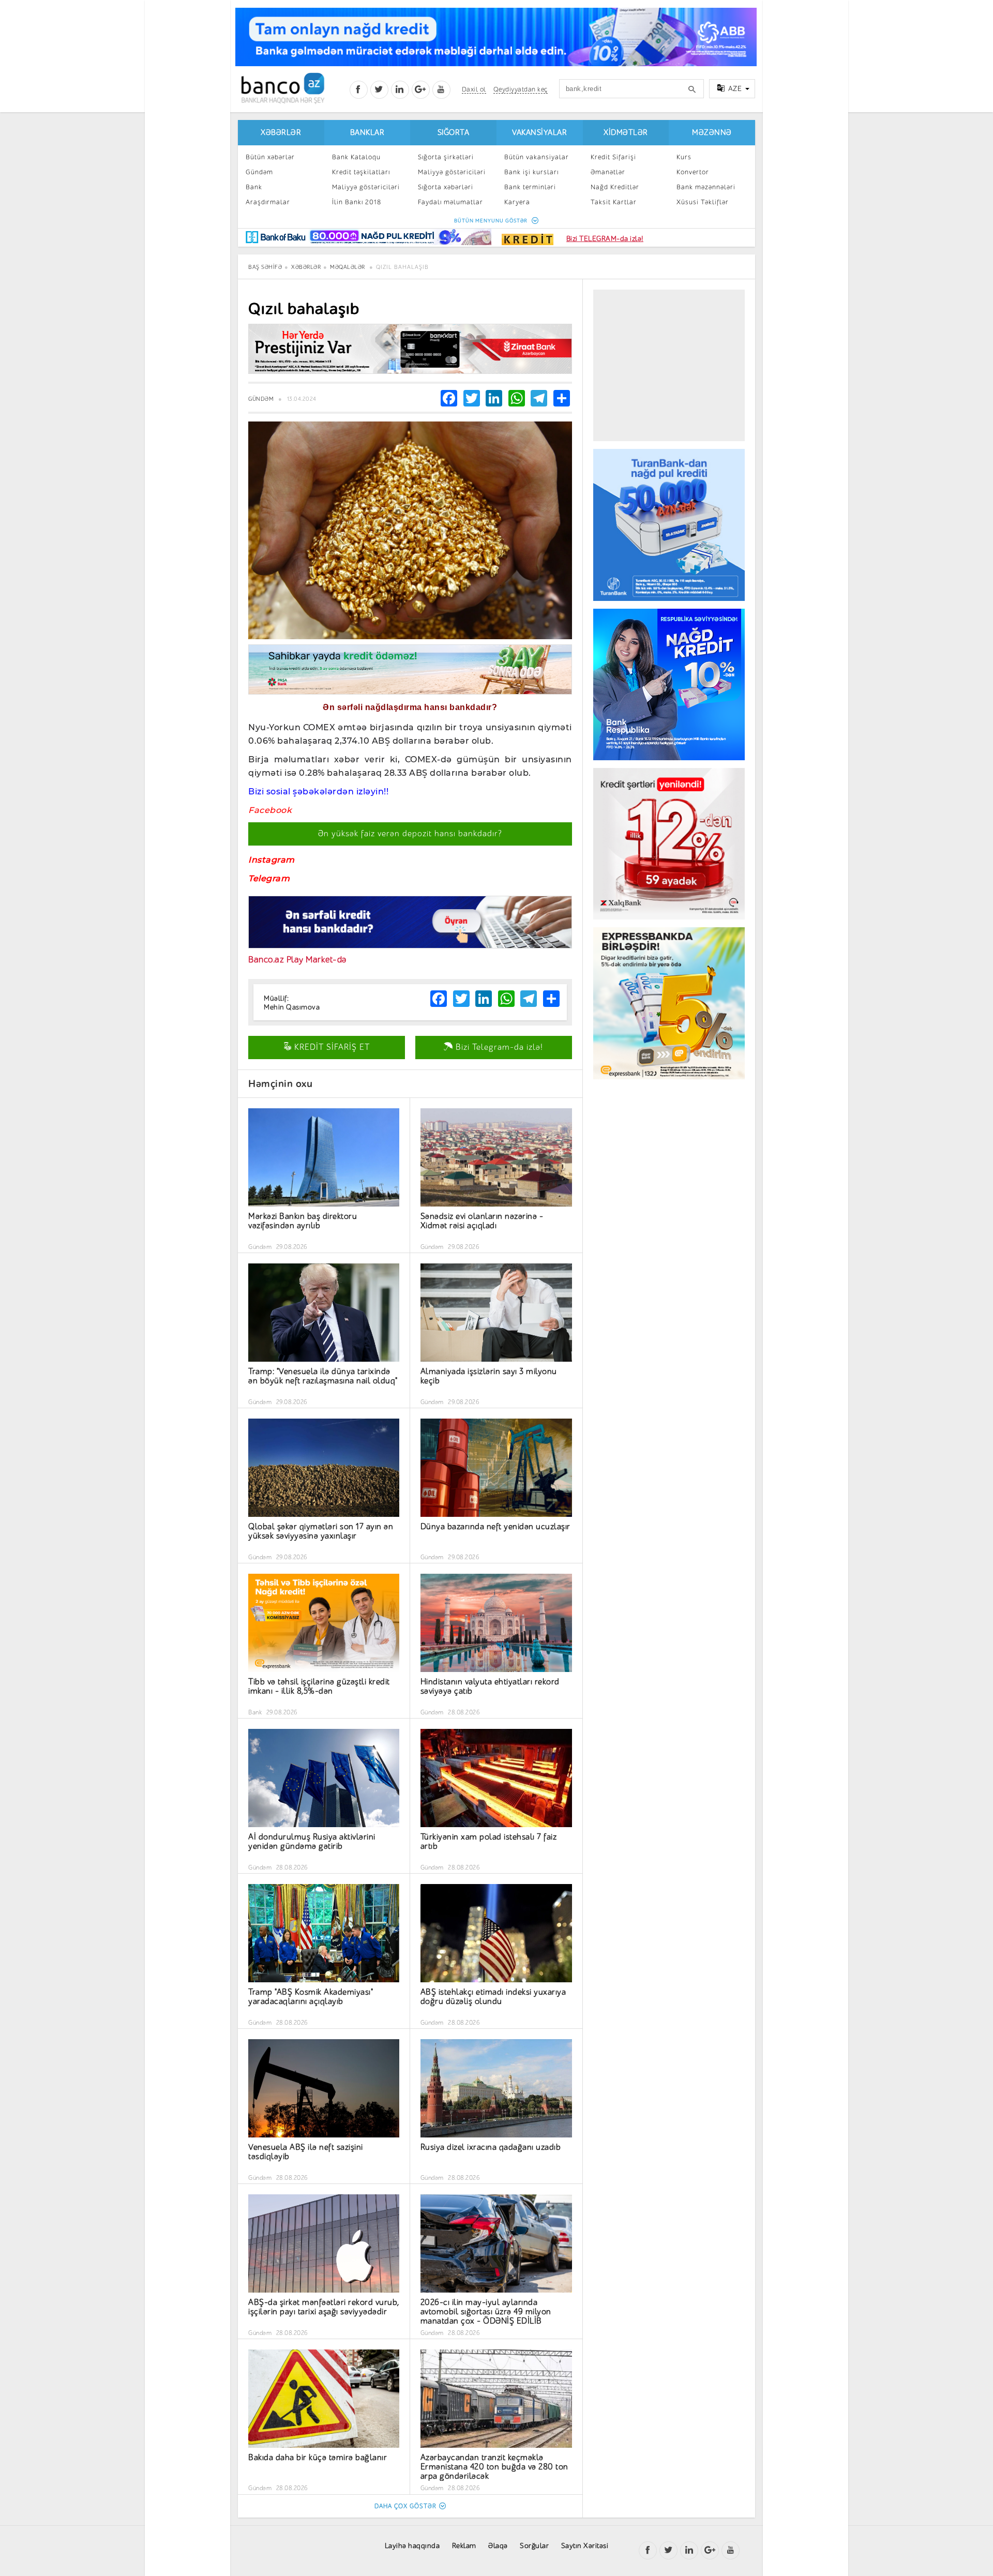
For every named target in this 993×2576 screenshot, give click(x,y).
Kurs (684, 157)
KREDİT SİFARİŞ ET (331, 1047)
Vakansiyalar (539, 133)
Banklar (367, 133)
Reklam (464, 2546)
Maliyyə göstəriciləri (366, 187)
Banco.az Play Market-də (297, 960)
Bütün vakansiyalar (537, 157)
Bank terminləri (530, 187)
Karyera (517, 202)
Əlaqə (498, 2546)
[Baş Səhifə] (283, 88)
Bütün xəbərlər (270, 157)
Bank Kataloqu (356, 157)
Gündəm (259, 172)
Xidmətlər (626, 133)
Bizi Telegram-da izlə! (498, 1047)
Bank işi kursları (531, 172)
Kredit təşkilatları (361, 172)
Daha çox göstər (405, 2506)
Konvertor (693, 172)
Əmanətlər (608, 172)
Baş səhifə (265, 267)
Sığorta (454, 133)
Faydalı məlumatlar (450, 202)
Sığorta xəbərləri (446, 187)
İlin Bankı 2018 (357, 202)
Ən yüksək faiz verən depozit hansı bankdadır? (410, 834)
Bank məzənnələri (706, 187)
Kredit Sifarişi (613, 157)
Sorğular (534, 2546)
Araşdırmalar (268, 202)
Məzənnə (712, 133)
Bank (254, 187)
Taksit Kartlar (614, 202)
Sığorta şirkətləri (446, 157)
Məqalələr (348, 267)
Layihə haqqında (412, 2546)
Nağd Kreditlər (615, 187)
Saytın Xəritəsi (585, 2546)
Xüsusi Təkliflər (703, 202)
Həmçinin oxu (280, 1084)
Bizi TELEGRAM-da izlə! (605, 239)
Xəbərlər (281, 133)
